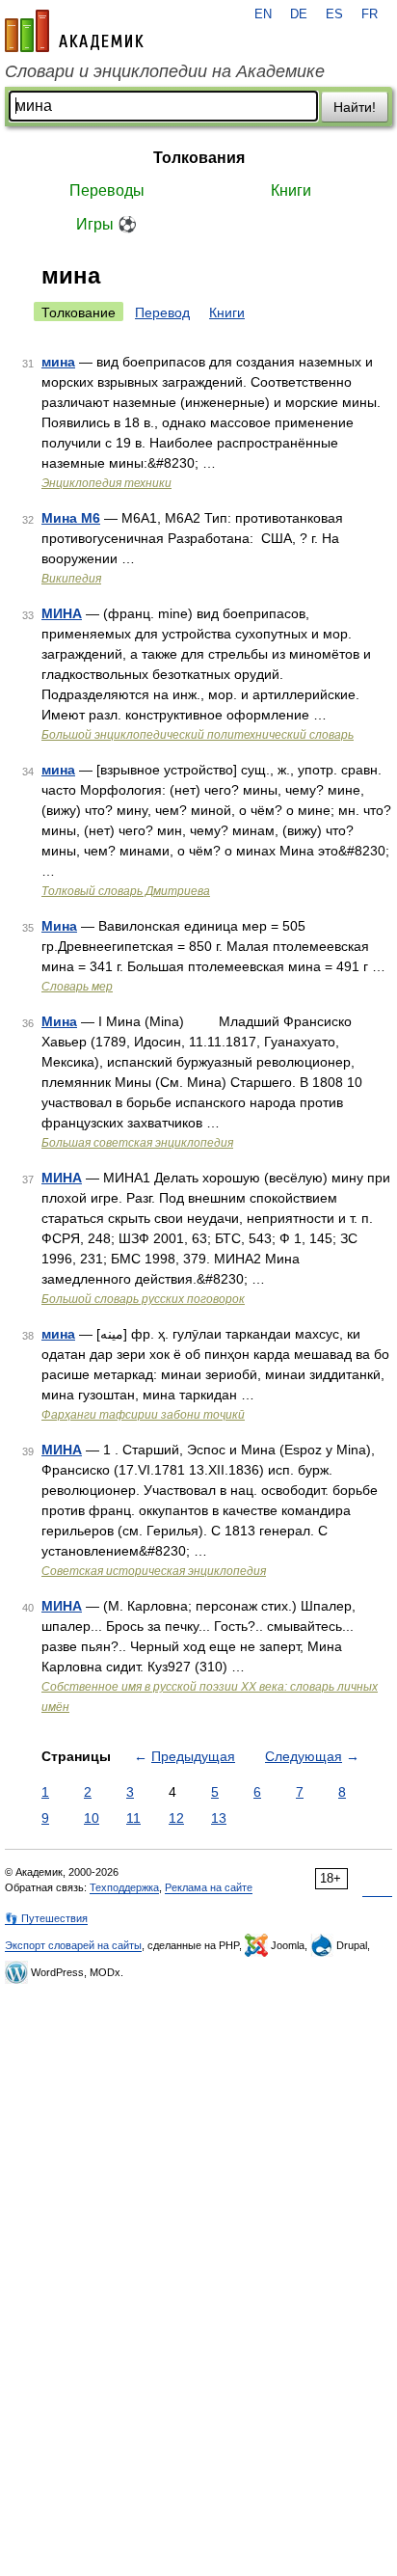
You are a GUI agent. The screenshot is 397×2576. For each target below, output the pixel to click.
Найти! (355, 107)
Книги (291, 190)
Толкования (199, 158)
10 (92, 1818)
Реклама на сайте (209, 1887)
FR (370, 14)
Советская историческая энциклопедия (154, 1571)
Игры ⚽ (106, 224)
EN (263, 14)
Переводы (107, 190)
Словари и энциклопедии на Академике (165, 71)
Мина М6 (71, 518)
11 (133, 1818)
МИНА (62, 613)
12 (176, 1818)
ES (334, 14)
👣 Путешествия (46, 1918)
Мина (59, 926)
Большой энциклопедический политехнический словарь (198, 735)
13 (219, 1818)
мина (58, 362)
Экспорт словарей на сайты (73, 1945)
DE (299, 14)
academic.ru (74, 31)
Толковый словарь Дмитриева (126, 891)
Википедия (71, 579)
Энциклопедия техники (106, 483)
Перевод (162, 312)
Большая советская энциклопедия (137, 1143)
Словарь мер (77, 987)
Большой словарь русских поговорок (143, 1299)
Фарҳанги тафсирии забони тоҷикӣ (143, 1415)
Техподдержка (124, 1887)
